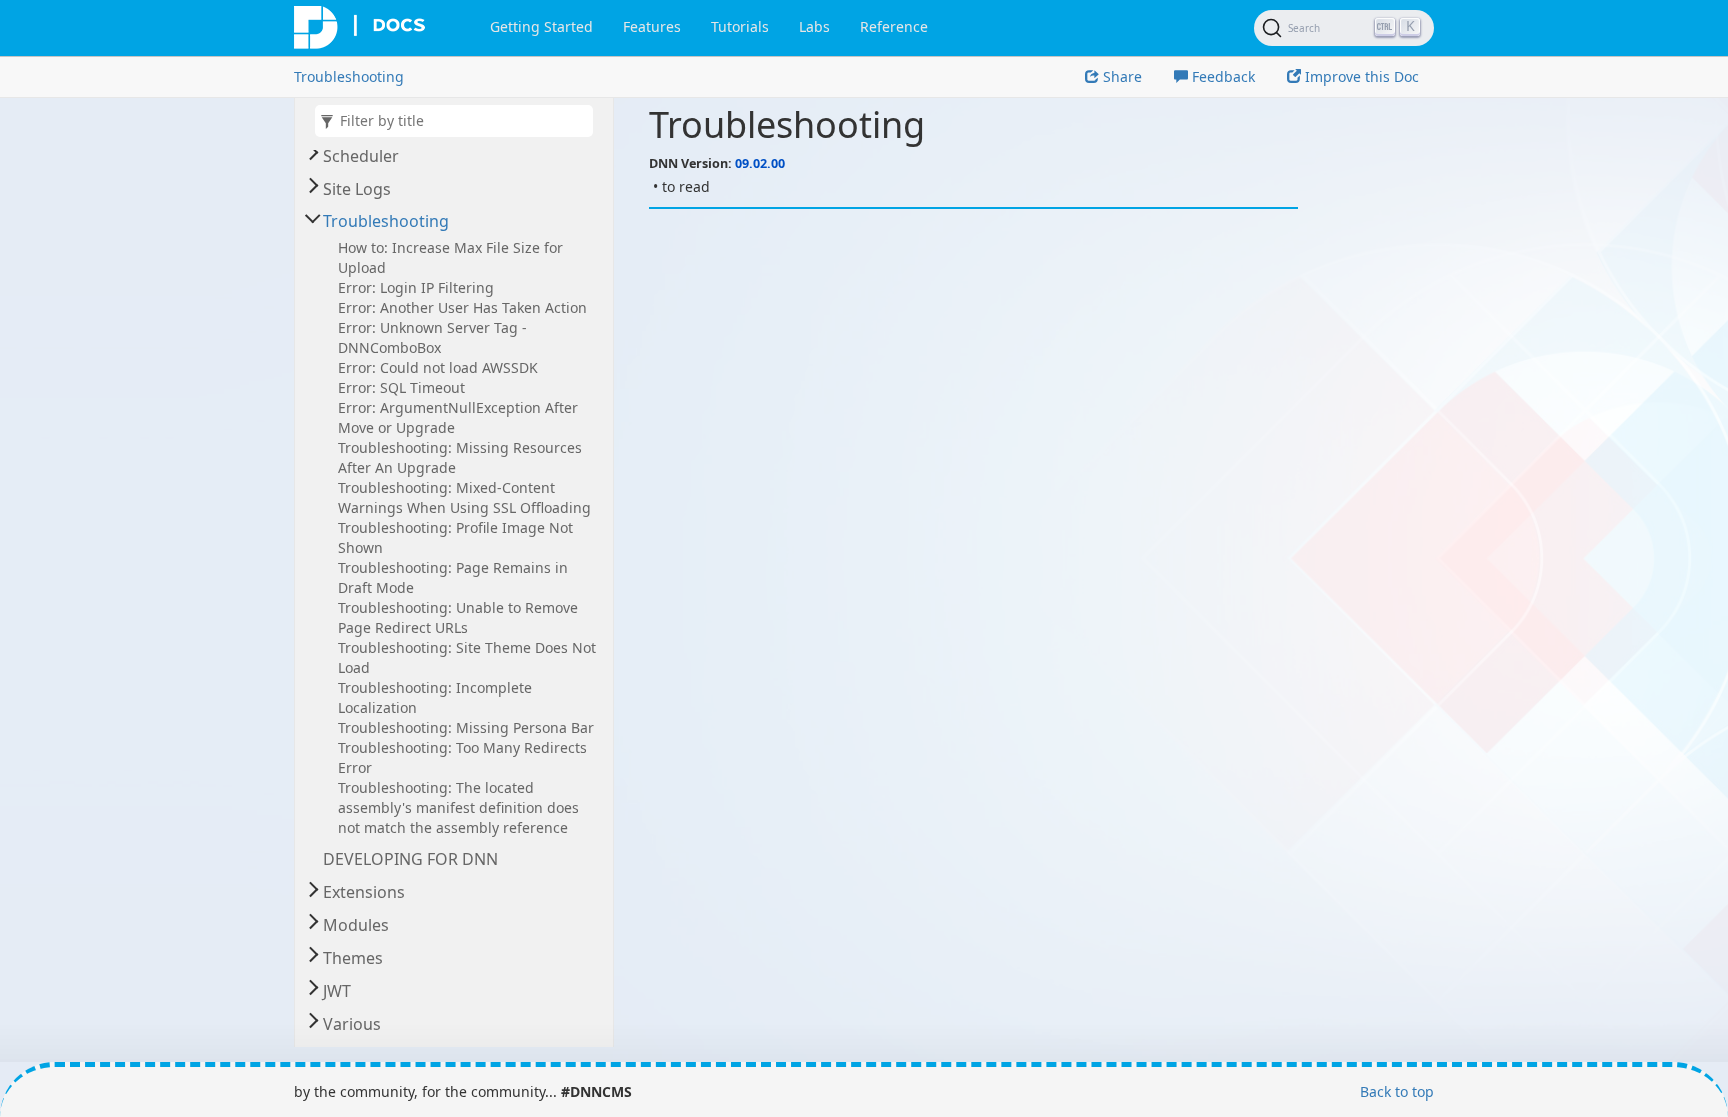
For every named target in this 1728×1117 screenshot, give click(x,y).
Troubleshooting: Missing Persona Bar (466, 727)
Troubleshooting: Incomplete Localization (435, 697)
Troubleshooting (349, 76)
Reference (894, 26)
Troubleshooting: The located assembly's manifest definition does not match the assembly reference (458, 807)
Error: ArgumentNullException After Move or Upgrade (458, 417)
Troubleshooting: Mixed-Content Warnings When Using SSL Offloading (464, 497)
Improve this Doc (1360, 76)
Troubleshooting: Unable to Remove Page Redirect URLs (458, 617)
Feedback (1221, 76)
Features (652, 26)
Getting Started (541, 26)
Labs (814, 26)
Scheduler (361, 156)
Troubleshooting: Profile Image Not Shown (455, 537)
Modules (356, 925)
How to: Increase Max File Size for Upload (450, 257)
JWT (337, 991)
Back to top (1397, 1091)
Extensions (364, 892)
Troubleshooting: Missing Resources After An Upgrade (460, 457)
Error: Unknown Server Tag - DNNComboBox (432, 337)
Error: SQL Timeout (401, 387)
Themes (353, 958)
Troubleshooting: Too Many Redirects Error (462, 757)
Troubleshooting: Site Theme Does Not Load (467, 657)
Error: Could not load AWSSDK (438, 367)
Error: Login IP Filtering (416, 287)
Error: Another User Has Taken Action (462, 307)
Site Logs (357, 189)
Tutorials (740, 26)
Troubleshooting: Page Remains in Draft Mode (453, 577)
